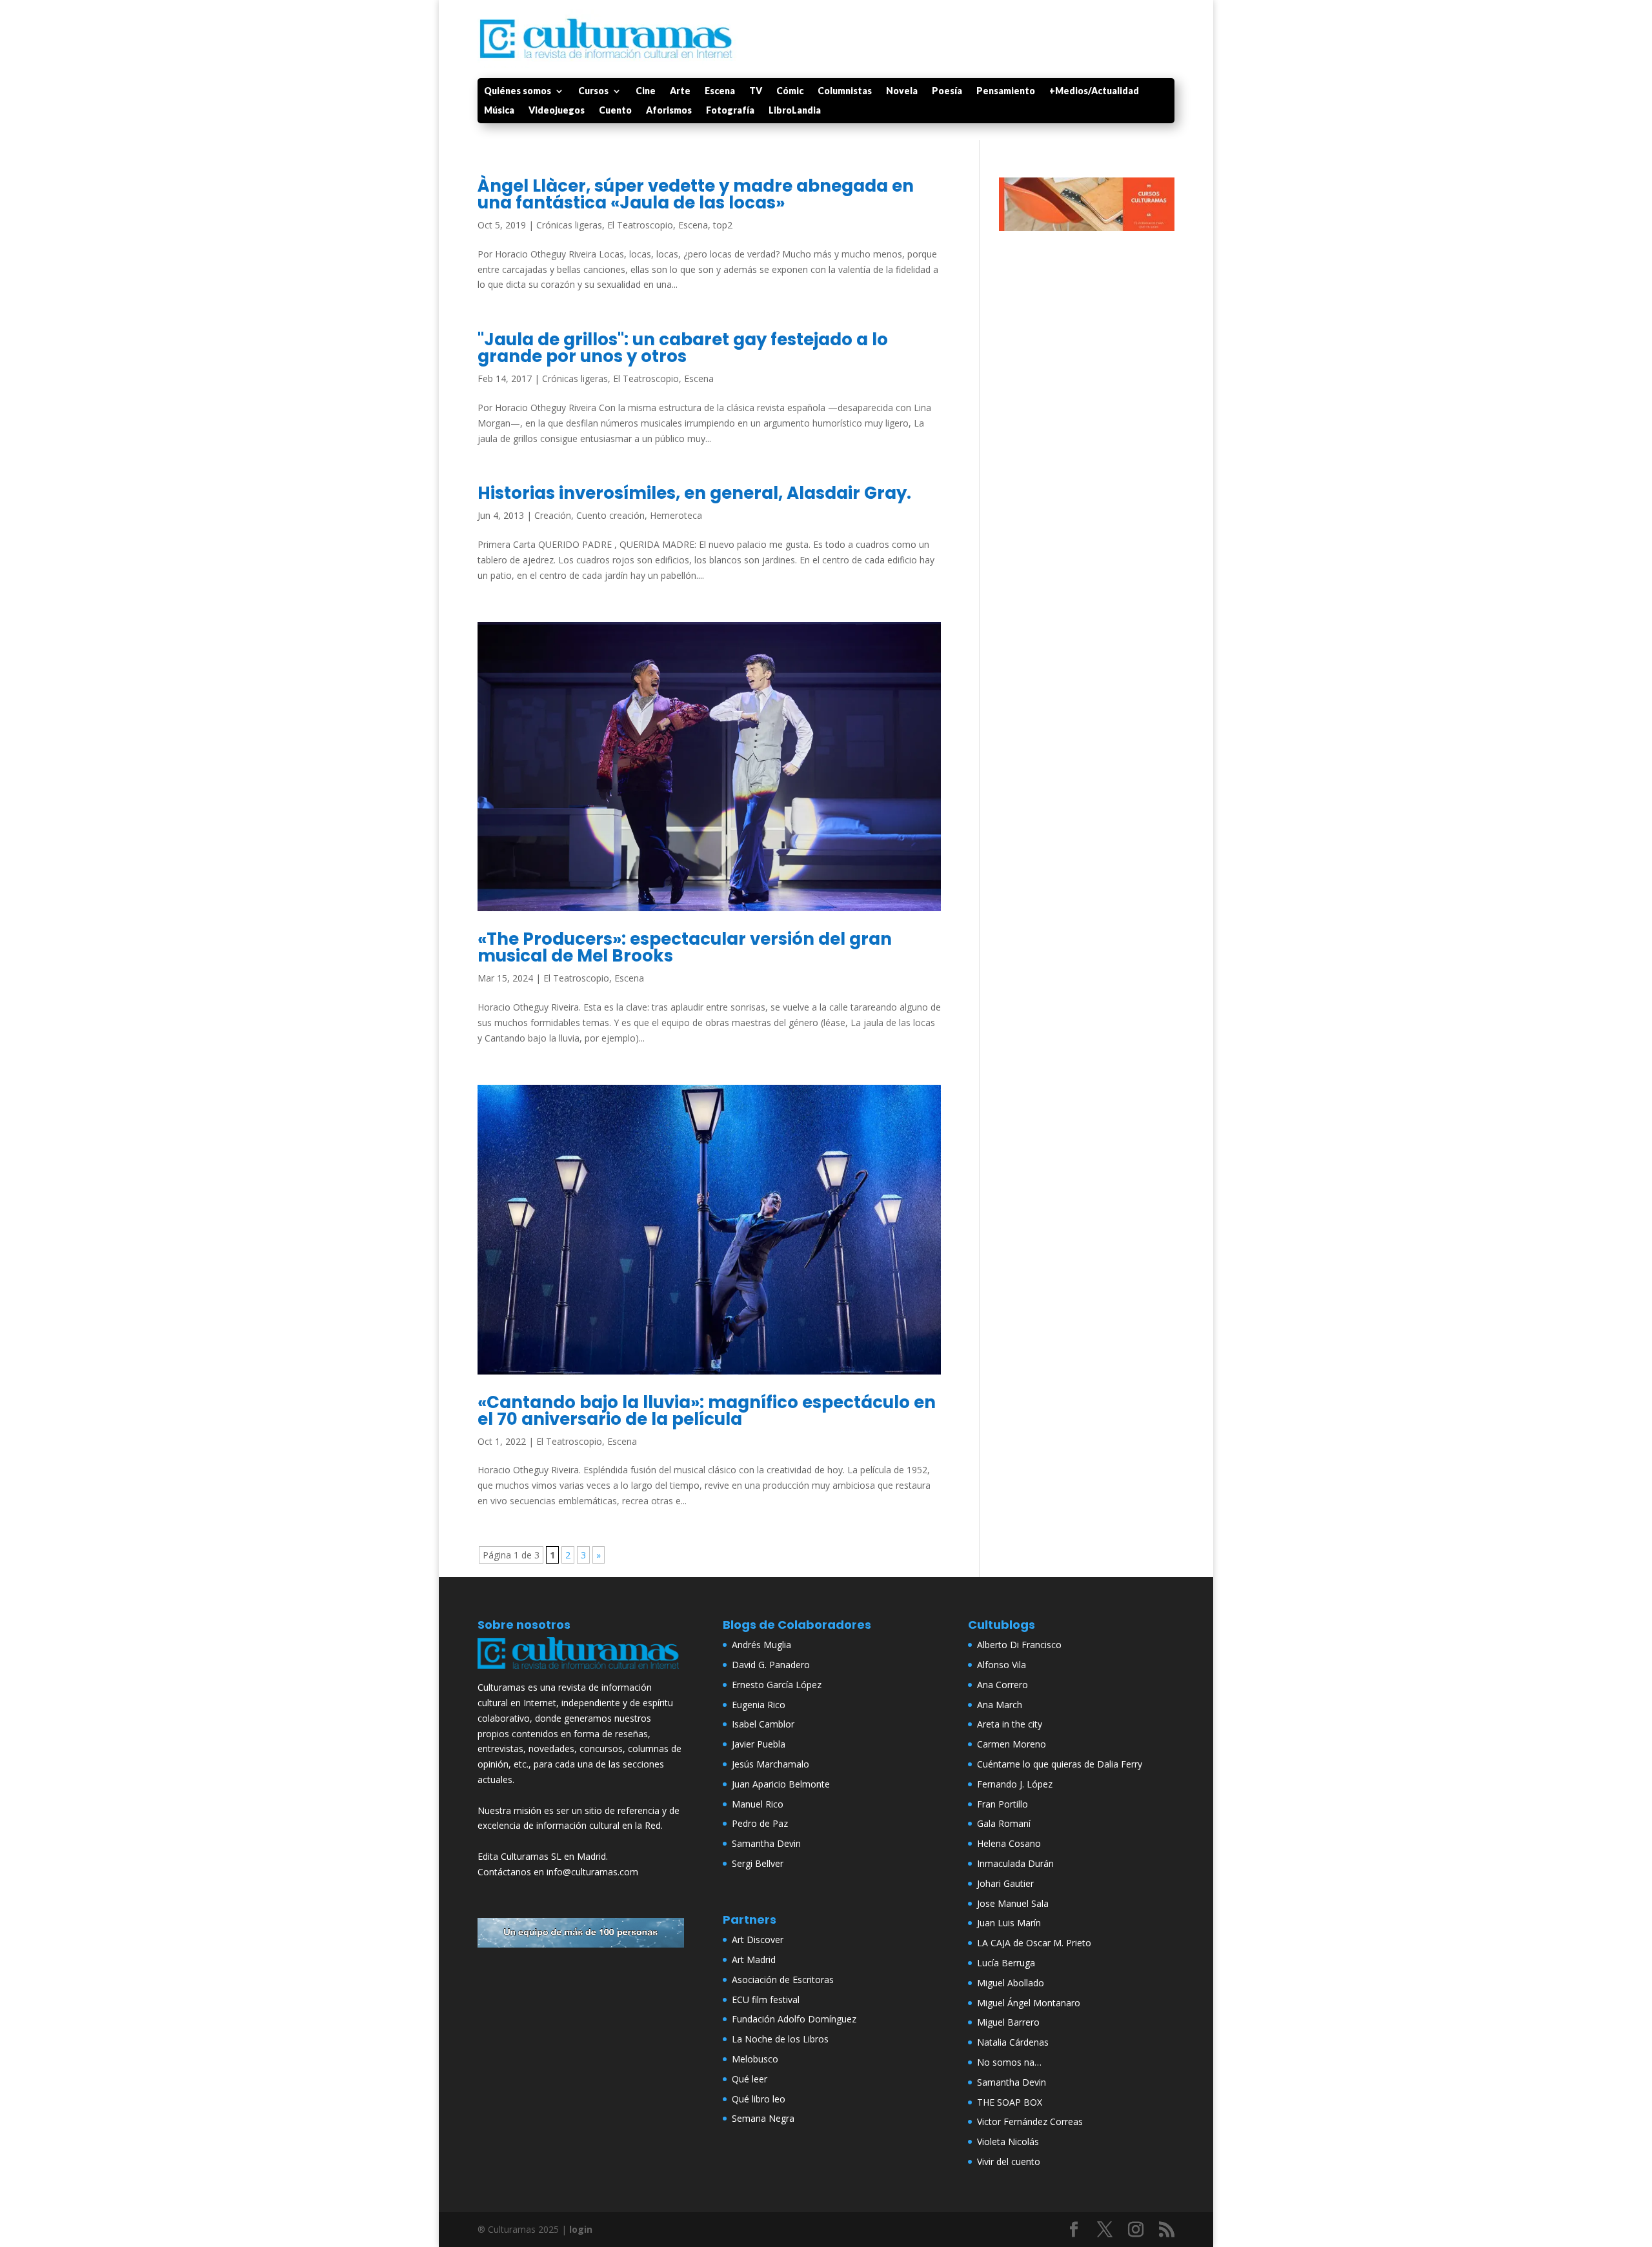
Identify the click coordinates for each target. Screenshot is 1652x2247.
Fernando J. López (1015, 1784)
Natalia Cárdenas (1013, 2042)
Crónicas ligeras (569, 225)
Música (499, 111)
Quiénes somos (518, 91)
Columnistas (845, 91)
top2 (723, 225)
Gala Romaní (1004, 1823)
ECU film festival (766, 2000)
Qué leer (750, 2079)
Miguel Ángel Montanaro (1029, 2003)
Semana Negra (763, 2118)
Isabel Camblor (763, 1724)
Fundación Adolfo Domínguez (794, 2019)
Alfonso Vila (1002, 1665)
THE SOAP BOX (1010, 2102)
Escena (720, 91)
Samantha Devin (766, 1843)
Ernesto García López (777, 1685)
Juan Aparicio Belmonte (781, 1784)
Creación (553, 515)
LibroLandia (795, 111)
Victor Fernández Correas (1030, 2121)
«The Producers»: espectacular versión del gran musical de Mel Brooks (685, 947)
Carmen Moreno (1012, 1744)
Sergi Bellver (758, 1863)
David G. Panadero (771, 1665)
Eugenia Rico (759, 1705)
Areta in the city (1010, 1724)
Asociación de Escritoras (783, 1980)
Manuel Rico (758, 1804)
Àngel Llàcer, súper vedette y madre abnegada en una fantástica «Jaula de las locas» (696, 194)
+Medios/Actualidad (1094, 91)
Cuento (615, 111)
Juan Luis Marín (1009, 1923)
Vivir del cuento (1009, 2161)
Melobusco (755, 2059)
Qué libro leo (759, 2099)
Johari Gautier (1005, 1883)
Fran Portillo (1002, 1804)
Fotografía (730, 111)
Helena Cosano (1009, 1843)
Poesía (947, 91)
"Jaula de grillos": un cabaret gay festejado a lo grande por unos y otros (683, 348)
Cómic (790, 91)
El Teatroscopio (640, 225)
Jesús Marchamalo (771, 1764)
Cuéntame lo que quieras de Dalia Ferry (1060, 1764)
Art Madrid (754, 1960)
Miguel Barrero (1008, 2022)
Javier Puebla (759, 1744)
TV (756, 91)
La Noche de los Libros (780, 2039)
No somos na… (1009, 2062)
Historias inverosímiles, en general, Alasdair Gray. (694, 493)
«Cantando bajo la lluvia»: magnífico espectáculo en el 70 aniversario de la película (707, 1411)
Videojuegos (557, 111)
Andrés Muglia (761, 1645)
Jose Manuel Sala (1013, 1903)
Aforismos (669, 111)
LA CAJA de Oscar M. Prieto (1034, 1943)
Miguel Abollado (1011, 1983)
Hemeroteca (676, 515)
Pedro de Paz (760, 1823)
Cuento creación (610, 515)
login (581, 2229)
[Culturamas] (581, 1672)
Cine (646, 91)
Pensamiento (1006, 91)
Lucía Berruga (1006, 1963)
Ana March (1000, 1705)
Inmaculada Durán (1015, 1863)
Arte (680, 91)
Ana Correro (1002, 1685)
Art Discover (758, 1940)
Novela (902, 91)
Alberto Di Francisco (1019, 1645)
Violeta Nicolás (1008, 2141)
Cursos (593, 91)
